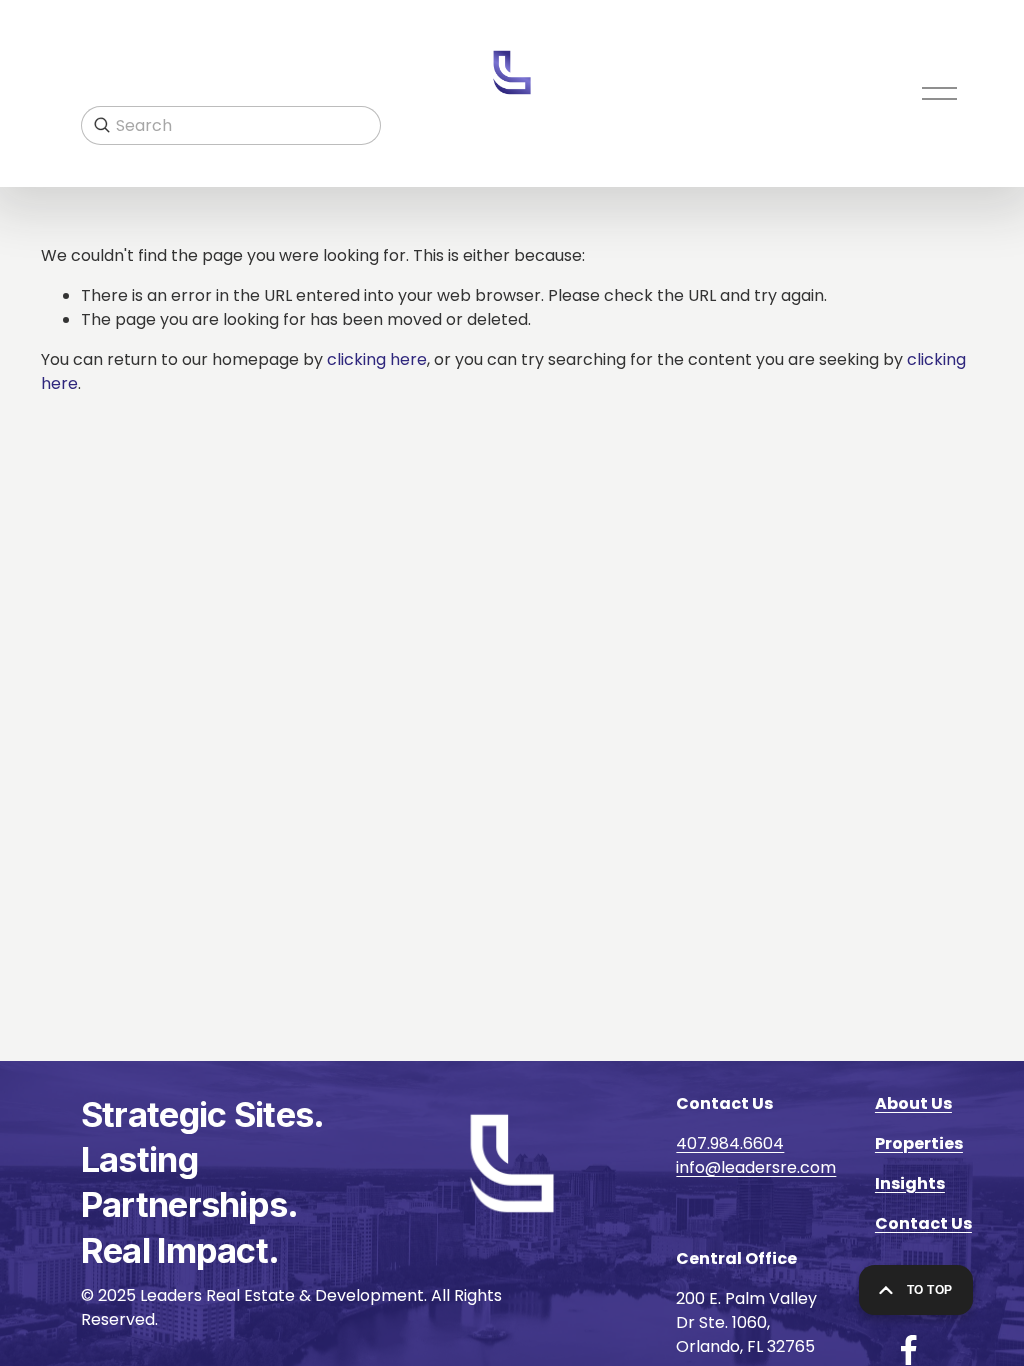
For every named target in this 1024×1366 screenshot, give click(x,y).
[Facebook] (909, 1350)
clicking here (377, 359)
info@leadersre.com (756, 1167)
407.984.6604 (730, 1143)
